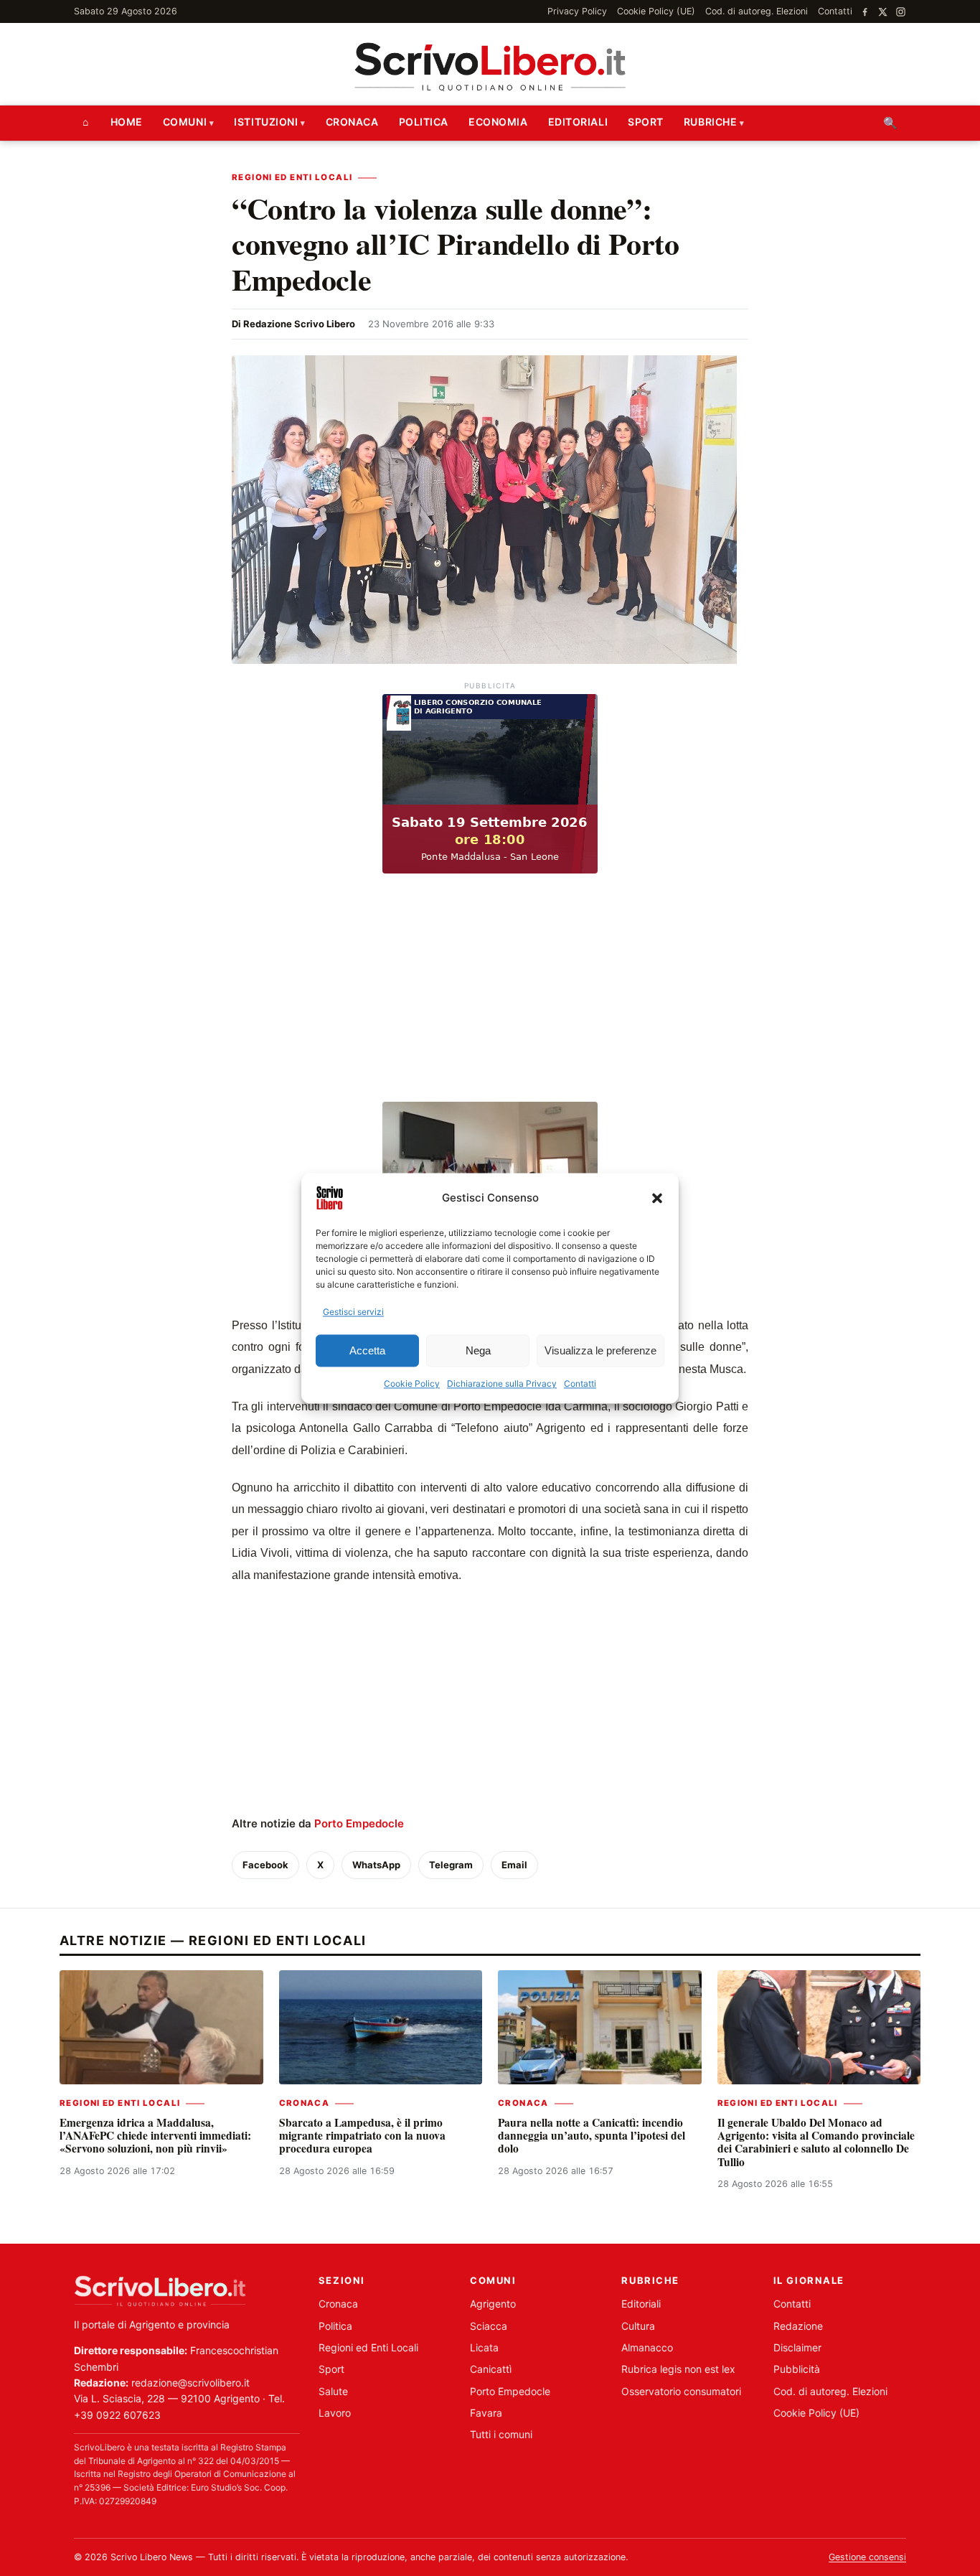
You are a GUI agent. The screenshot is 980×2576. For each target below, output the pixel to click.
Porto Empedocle (359, 1823)
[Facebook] (865, 12)
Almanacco (647, 2347)
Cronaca (352, 122)
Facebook (265, 1865)
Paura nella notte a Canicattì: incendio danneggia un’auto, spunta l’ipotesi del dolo (592, 2136)
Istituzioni (266, 122)
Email (514, 1865)
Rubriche (710, 122)
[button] (657, 1198)
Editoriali (578, 122)
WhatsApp (376, 1865)
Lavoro (335, 2413)
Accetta (367, 1350)
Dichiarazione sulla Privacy (502, 1384)
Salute (333, 2391)
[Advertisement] (490, 990)
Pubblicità (797, 2369)
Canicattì (491, 2369)
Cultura (638, 2326)
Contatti (580, 1384)
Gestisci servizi (353, 1312)
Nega (478, 1350)
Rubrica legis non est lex (678, 2369)
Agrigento (493, 2304)
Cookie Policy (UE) (656, 11)
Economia (498, 122)
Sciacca (489, 2326)
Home (127, 122)
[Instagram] (901, 12)
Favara (486, 2413)
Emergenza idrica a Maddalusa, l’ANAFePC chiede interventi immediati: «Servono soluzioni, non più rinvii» (155, 2136)
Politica (424, 122)
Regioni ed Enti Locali (292, 177)
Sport (646, 122)
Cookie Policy (412, 1384)
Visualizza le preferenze (600, 1350)
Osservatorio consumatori (681, 2391)
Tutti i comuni (501, 2434)
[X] (883, 12)
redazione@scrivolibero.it (190, 2383)
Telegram (451, 1865)
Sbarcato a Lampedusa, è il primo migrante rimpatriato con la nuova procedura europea (362, 2136)
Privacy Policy (577, 11)
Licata (484, 2347)
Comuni (185, 122)
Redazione (798, 2326)
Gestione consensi (867, 2557)
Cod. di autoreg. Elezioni (757, 11)
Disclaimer (797, 2347)
